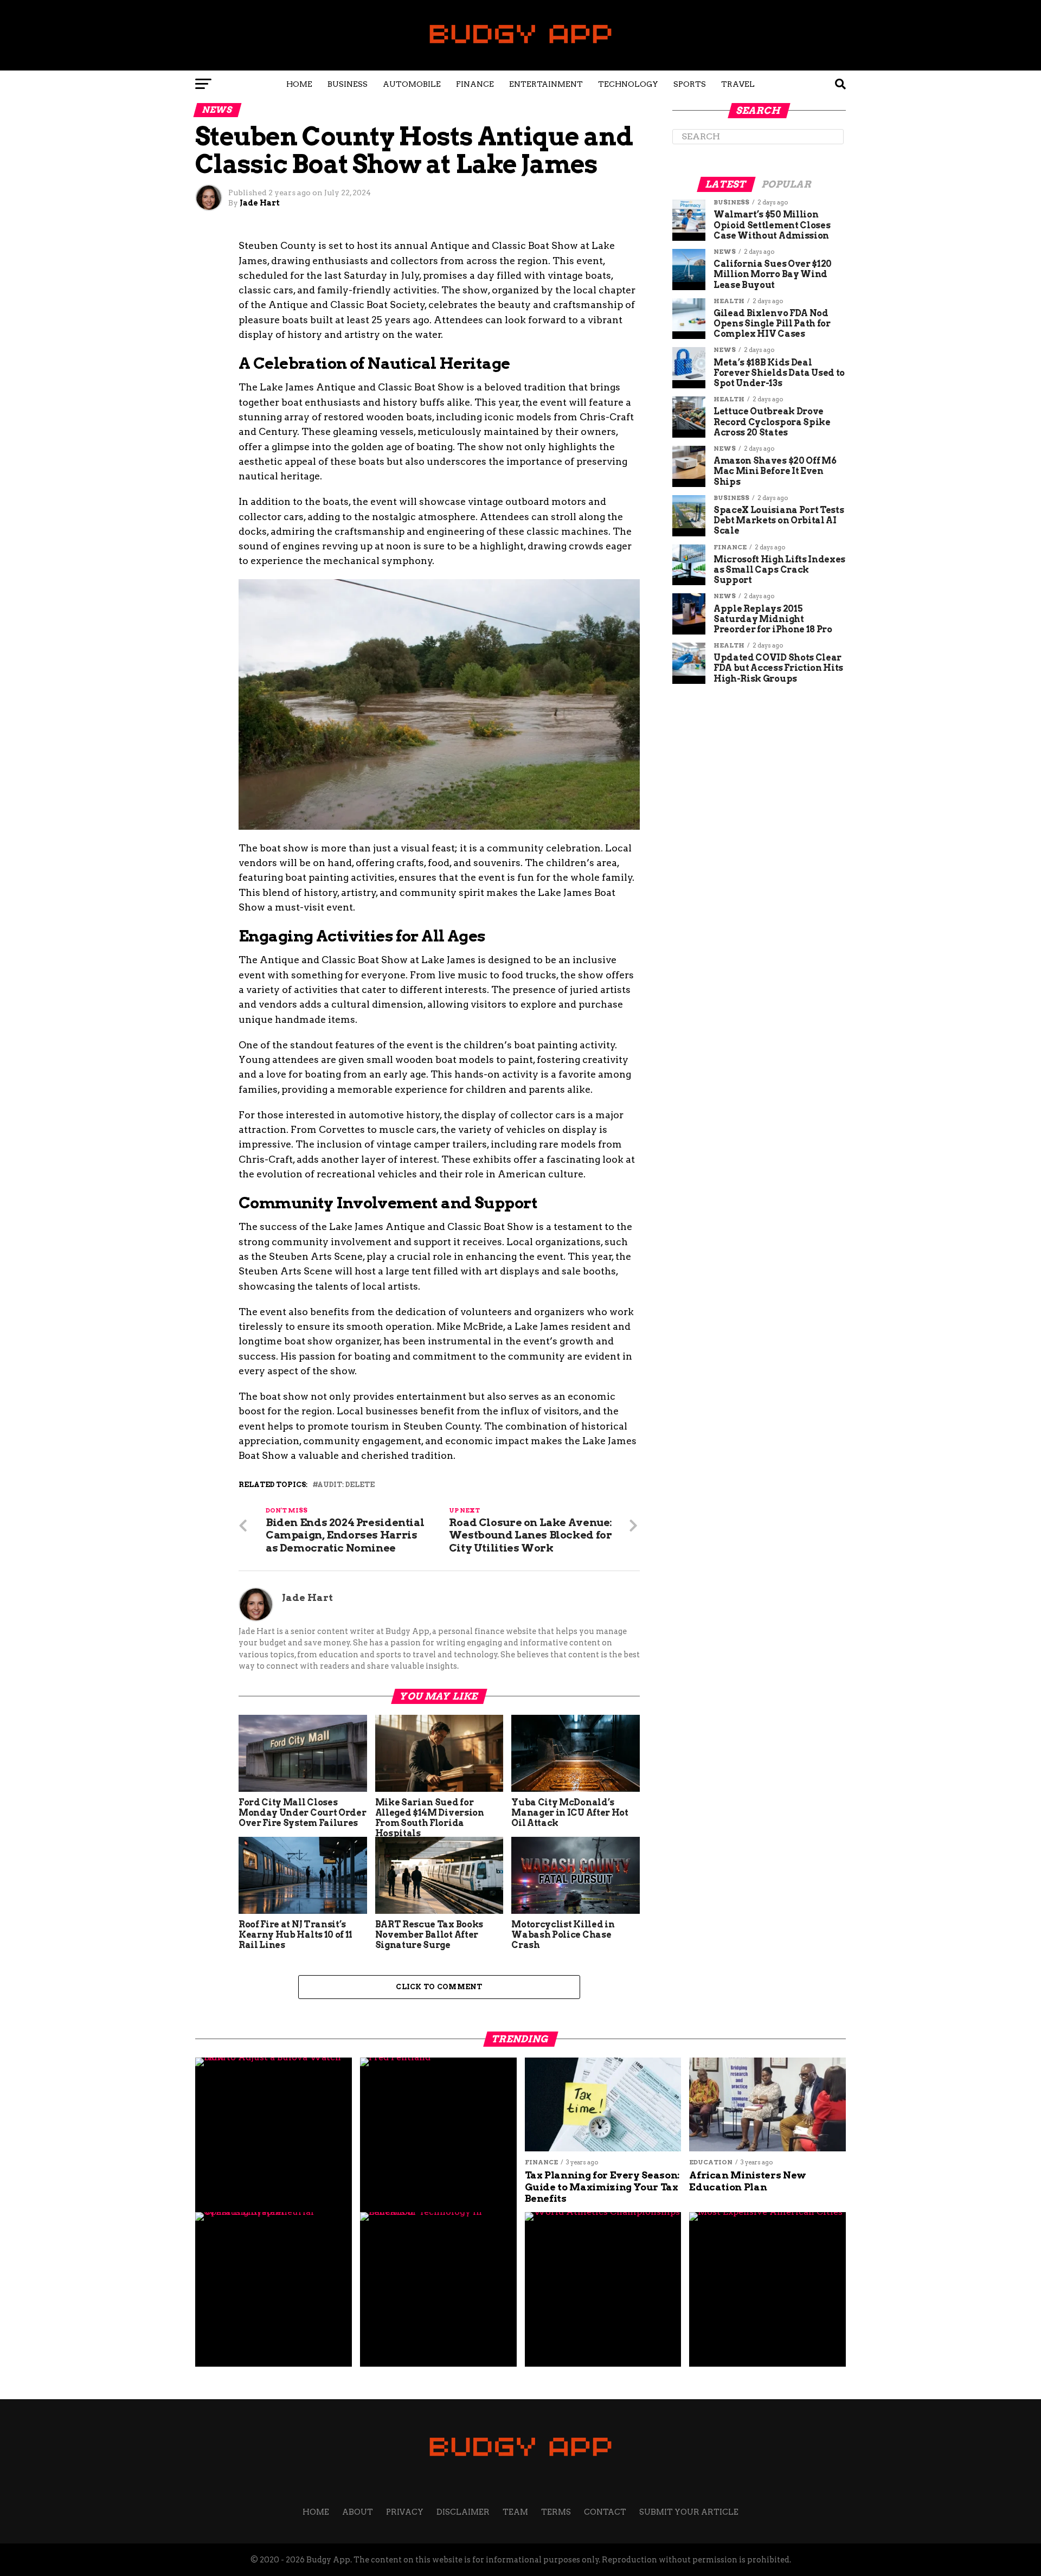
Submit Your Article (689, 2512)
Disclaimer (463, 2512)
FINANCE (475, 84)
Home (299, 84)
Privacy (405, 2512)
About (358, 2512)
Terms (556, 2512)
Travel (738, 84)
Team (515, 2512)
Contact (605, 2512)
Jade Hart (260, 203)
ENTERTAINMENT (546, 84)
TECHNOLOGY (628, 84)
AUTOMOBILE (412, 84)
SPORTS (690, 84)
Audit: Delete (346, 1485)
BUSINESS (348, 84)
